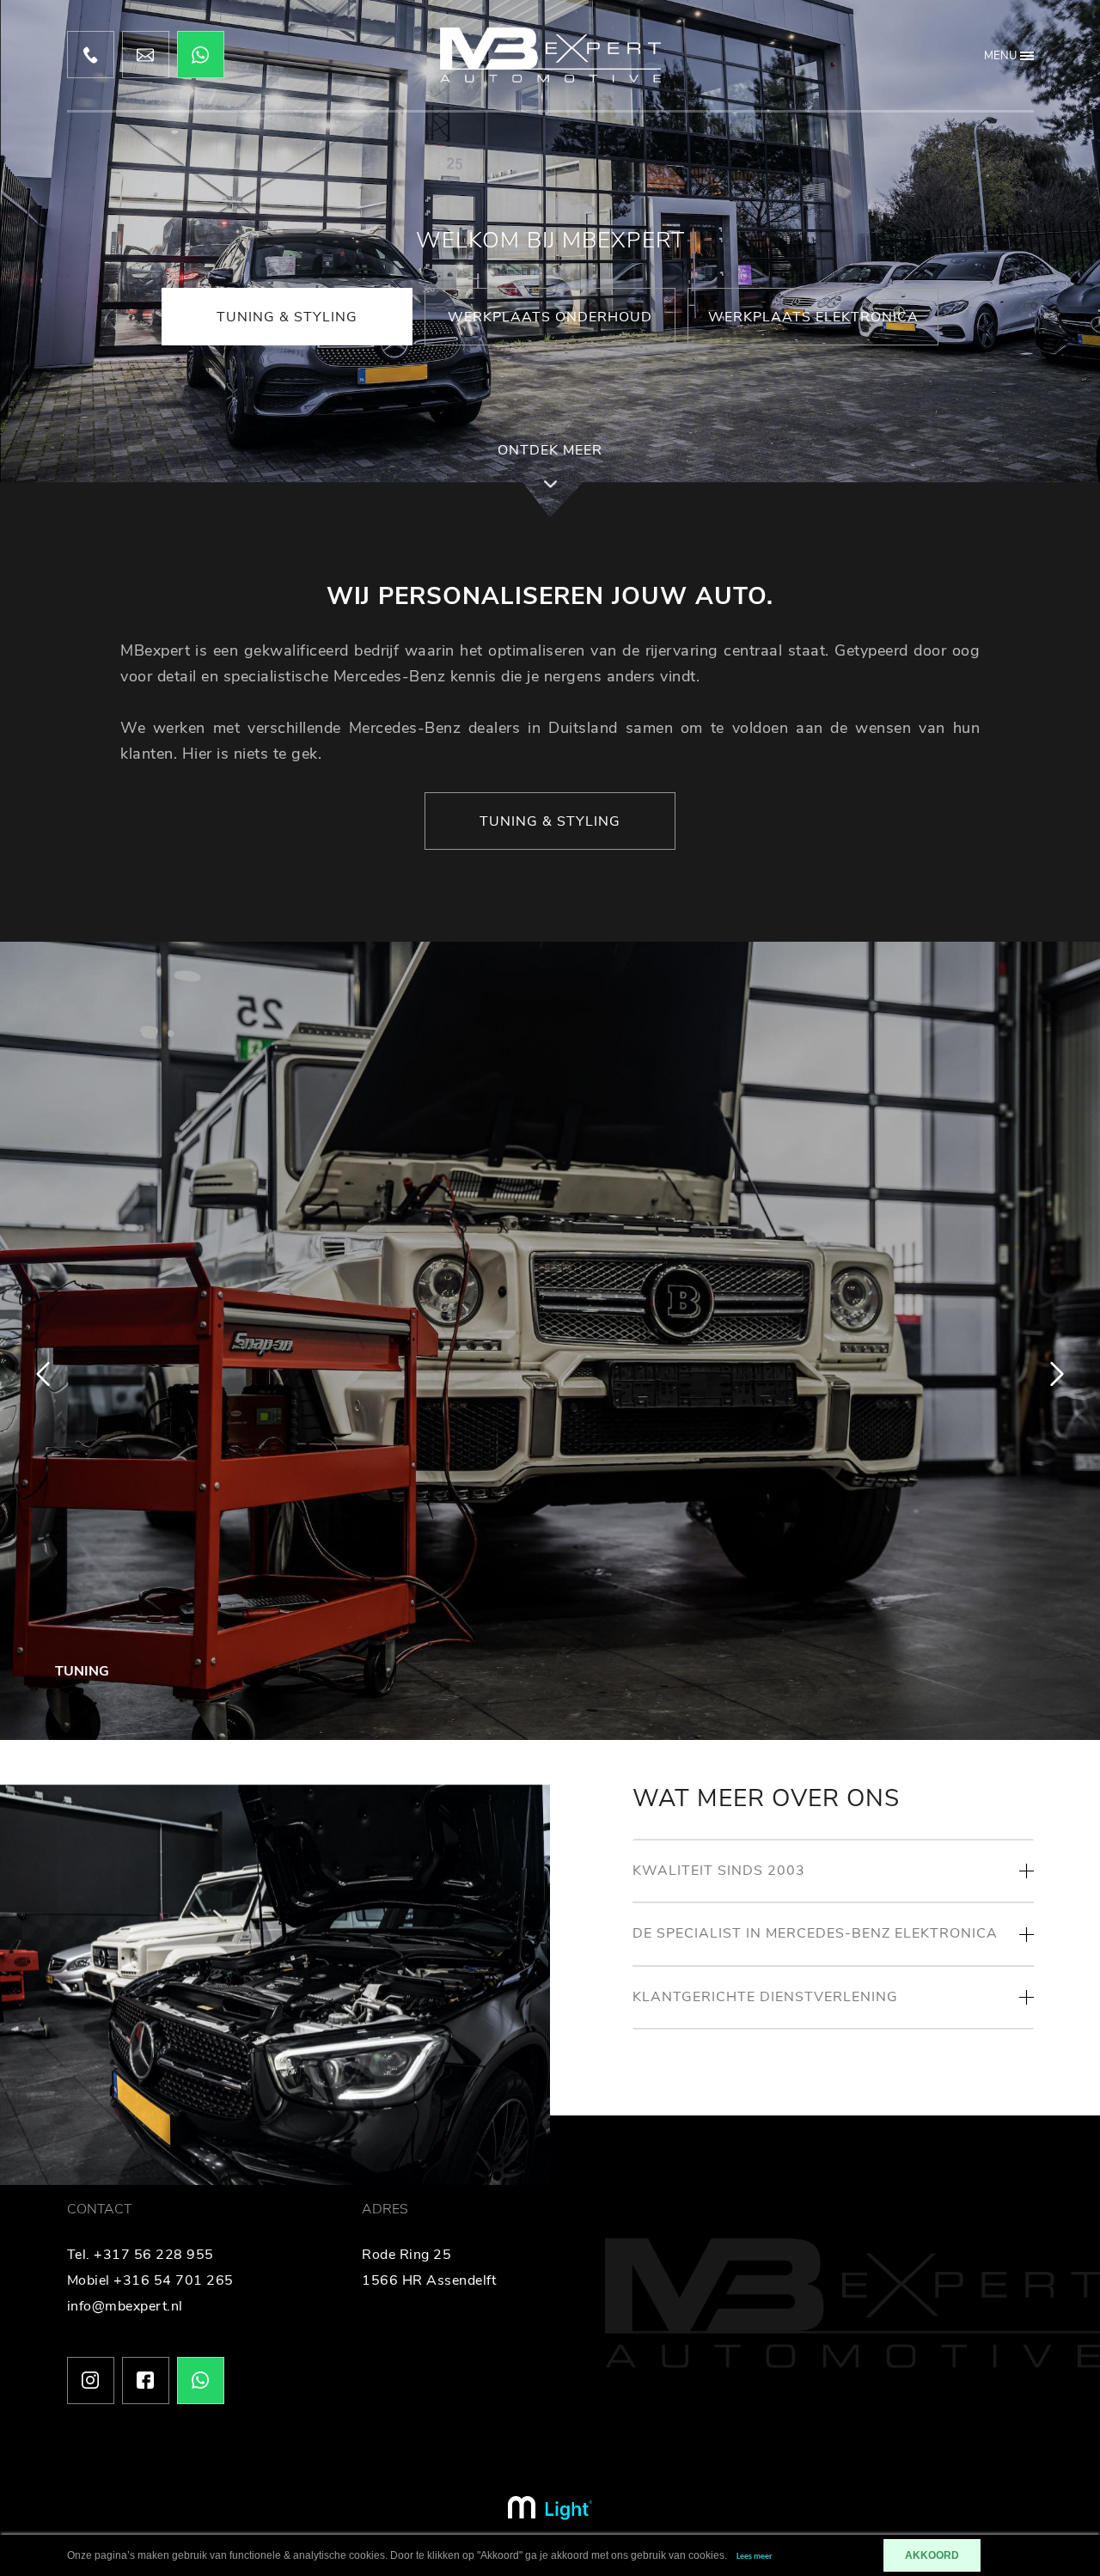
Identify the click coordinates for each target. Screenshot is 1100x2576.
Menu (1000, 56)
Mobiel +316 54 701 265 (150, 2280)
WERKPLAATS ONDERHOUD (550, 317)
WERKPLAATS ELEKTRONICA (813, 317)
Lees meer (755, 2557)
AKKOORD (932, 2555)
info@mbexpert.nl (125, 2306)
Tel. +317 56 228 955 (141, 2255)
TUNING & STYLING (287, 317)
